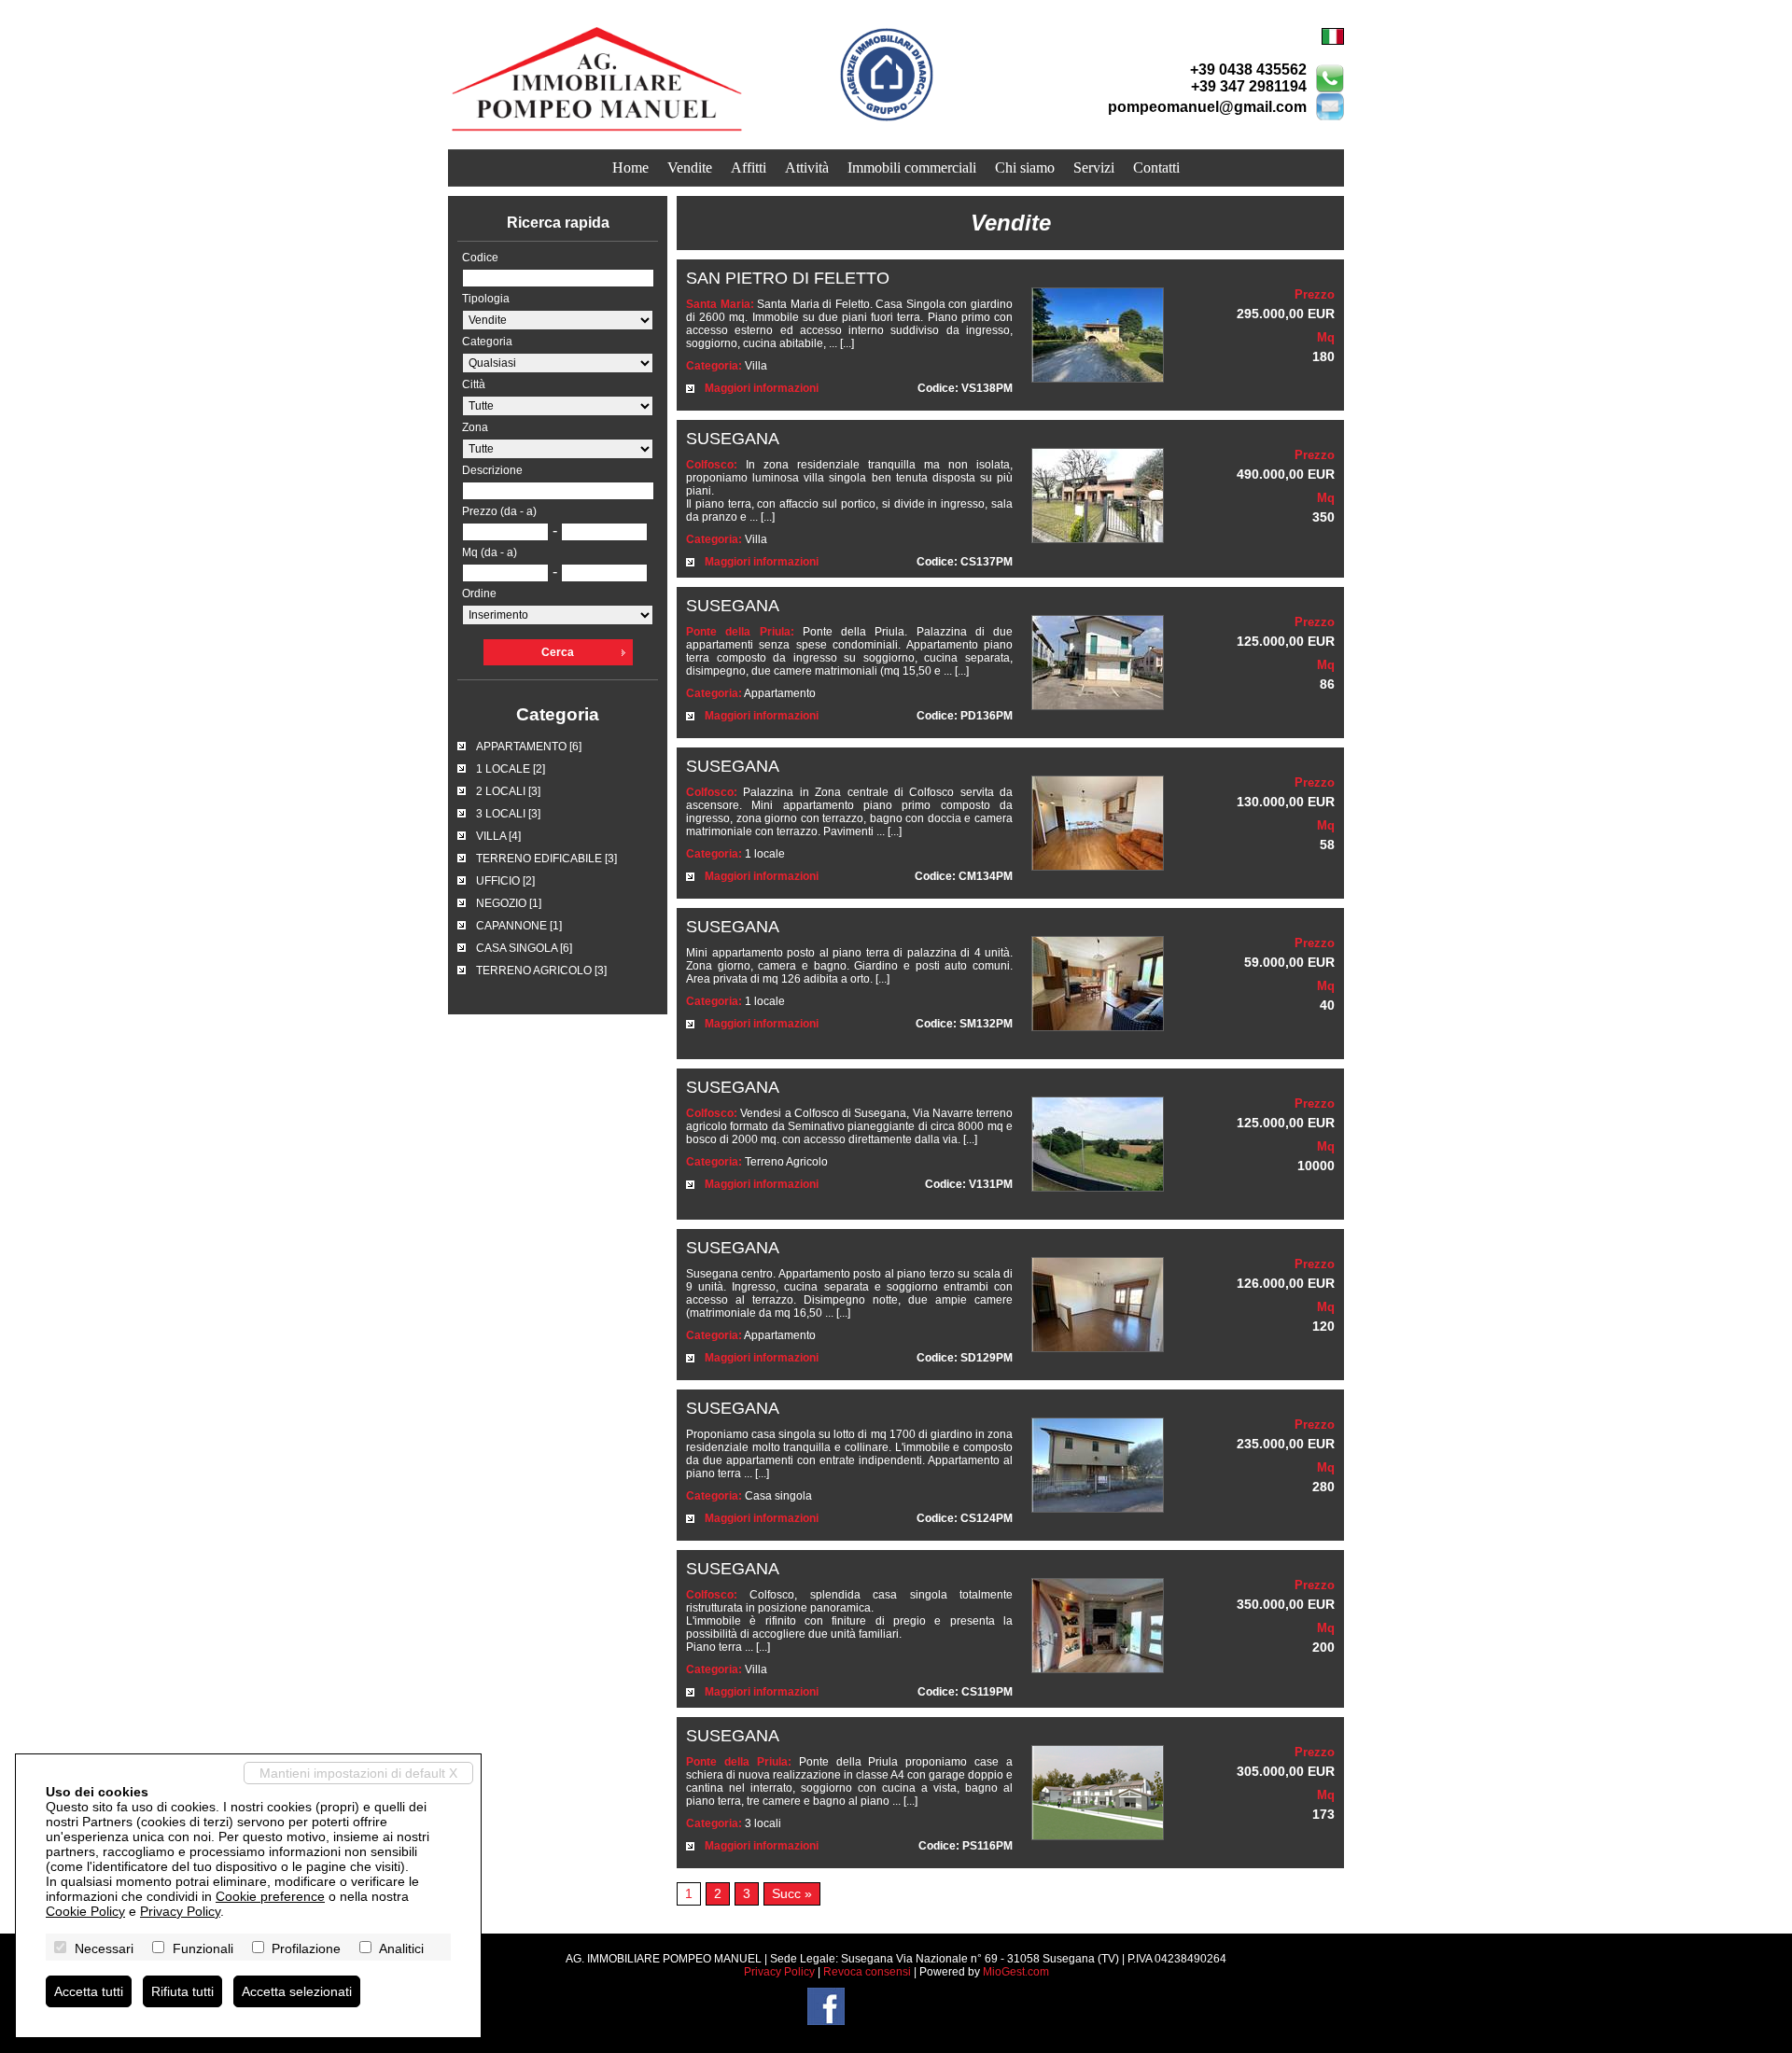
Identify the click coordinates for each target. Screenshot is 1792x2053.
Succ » (792, 1893)
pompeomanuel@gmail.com (1207, 107)
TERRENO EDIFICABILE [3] (546, 859)
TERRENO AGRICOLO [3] (541, 971)
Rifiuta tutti (182, 1991)
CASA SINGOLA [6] (524, 948)
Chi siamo (1025, 168)
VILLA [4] (498, 836)
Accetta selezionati (297, 1991)
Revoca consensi (867, 1972)
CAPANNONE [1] (519, 926)
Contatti (1156, 168)
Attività (807, 168)
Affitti (749, 168)
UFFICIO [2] (505, 881)
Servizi (1094, 168)
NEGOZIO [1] (509, 903)
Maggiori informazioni (762, 388)
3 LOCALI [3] (508, 814)
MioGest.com (1016, 1972)
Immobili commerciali (912, 168)
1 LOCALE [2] (511, 769)
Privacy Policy (779, 1972)
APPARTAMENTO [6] (529, 747)
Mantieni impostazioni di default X (358, 1773)
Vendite (690, 168)
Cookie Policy (85, 1911)
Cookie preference (270, 1896)
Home (630, 168)
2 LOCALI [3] (508, 791)
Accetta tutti (89, 1991)
